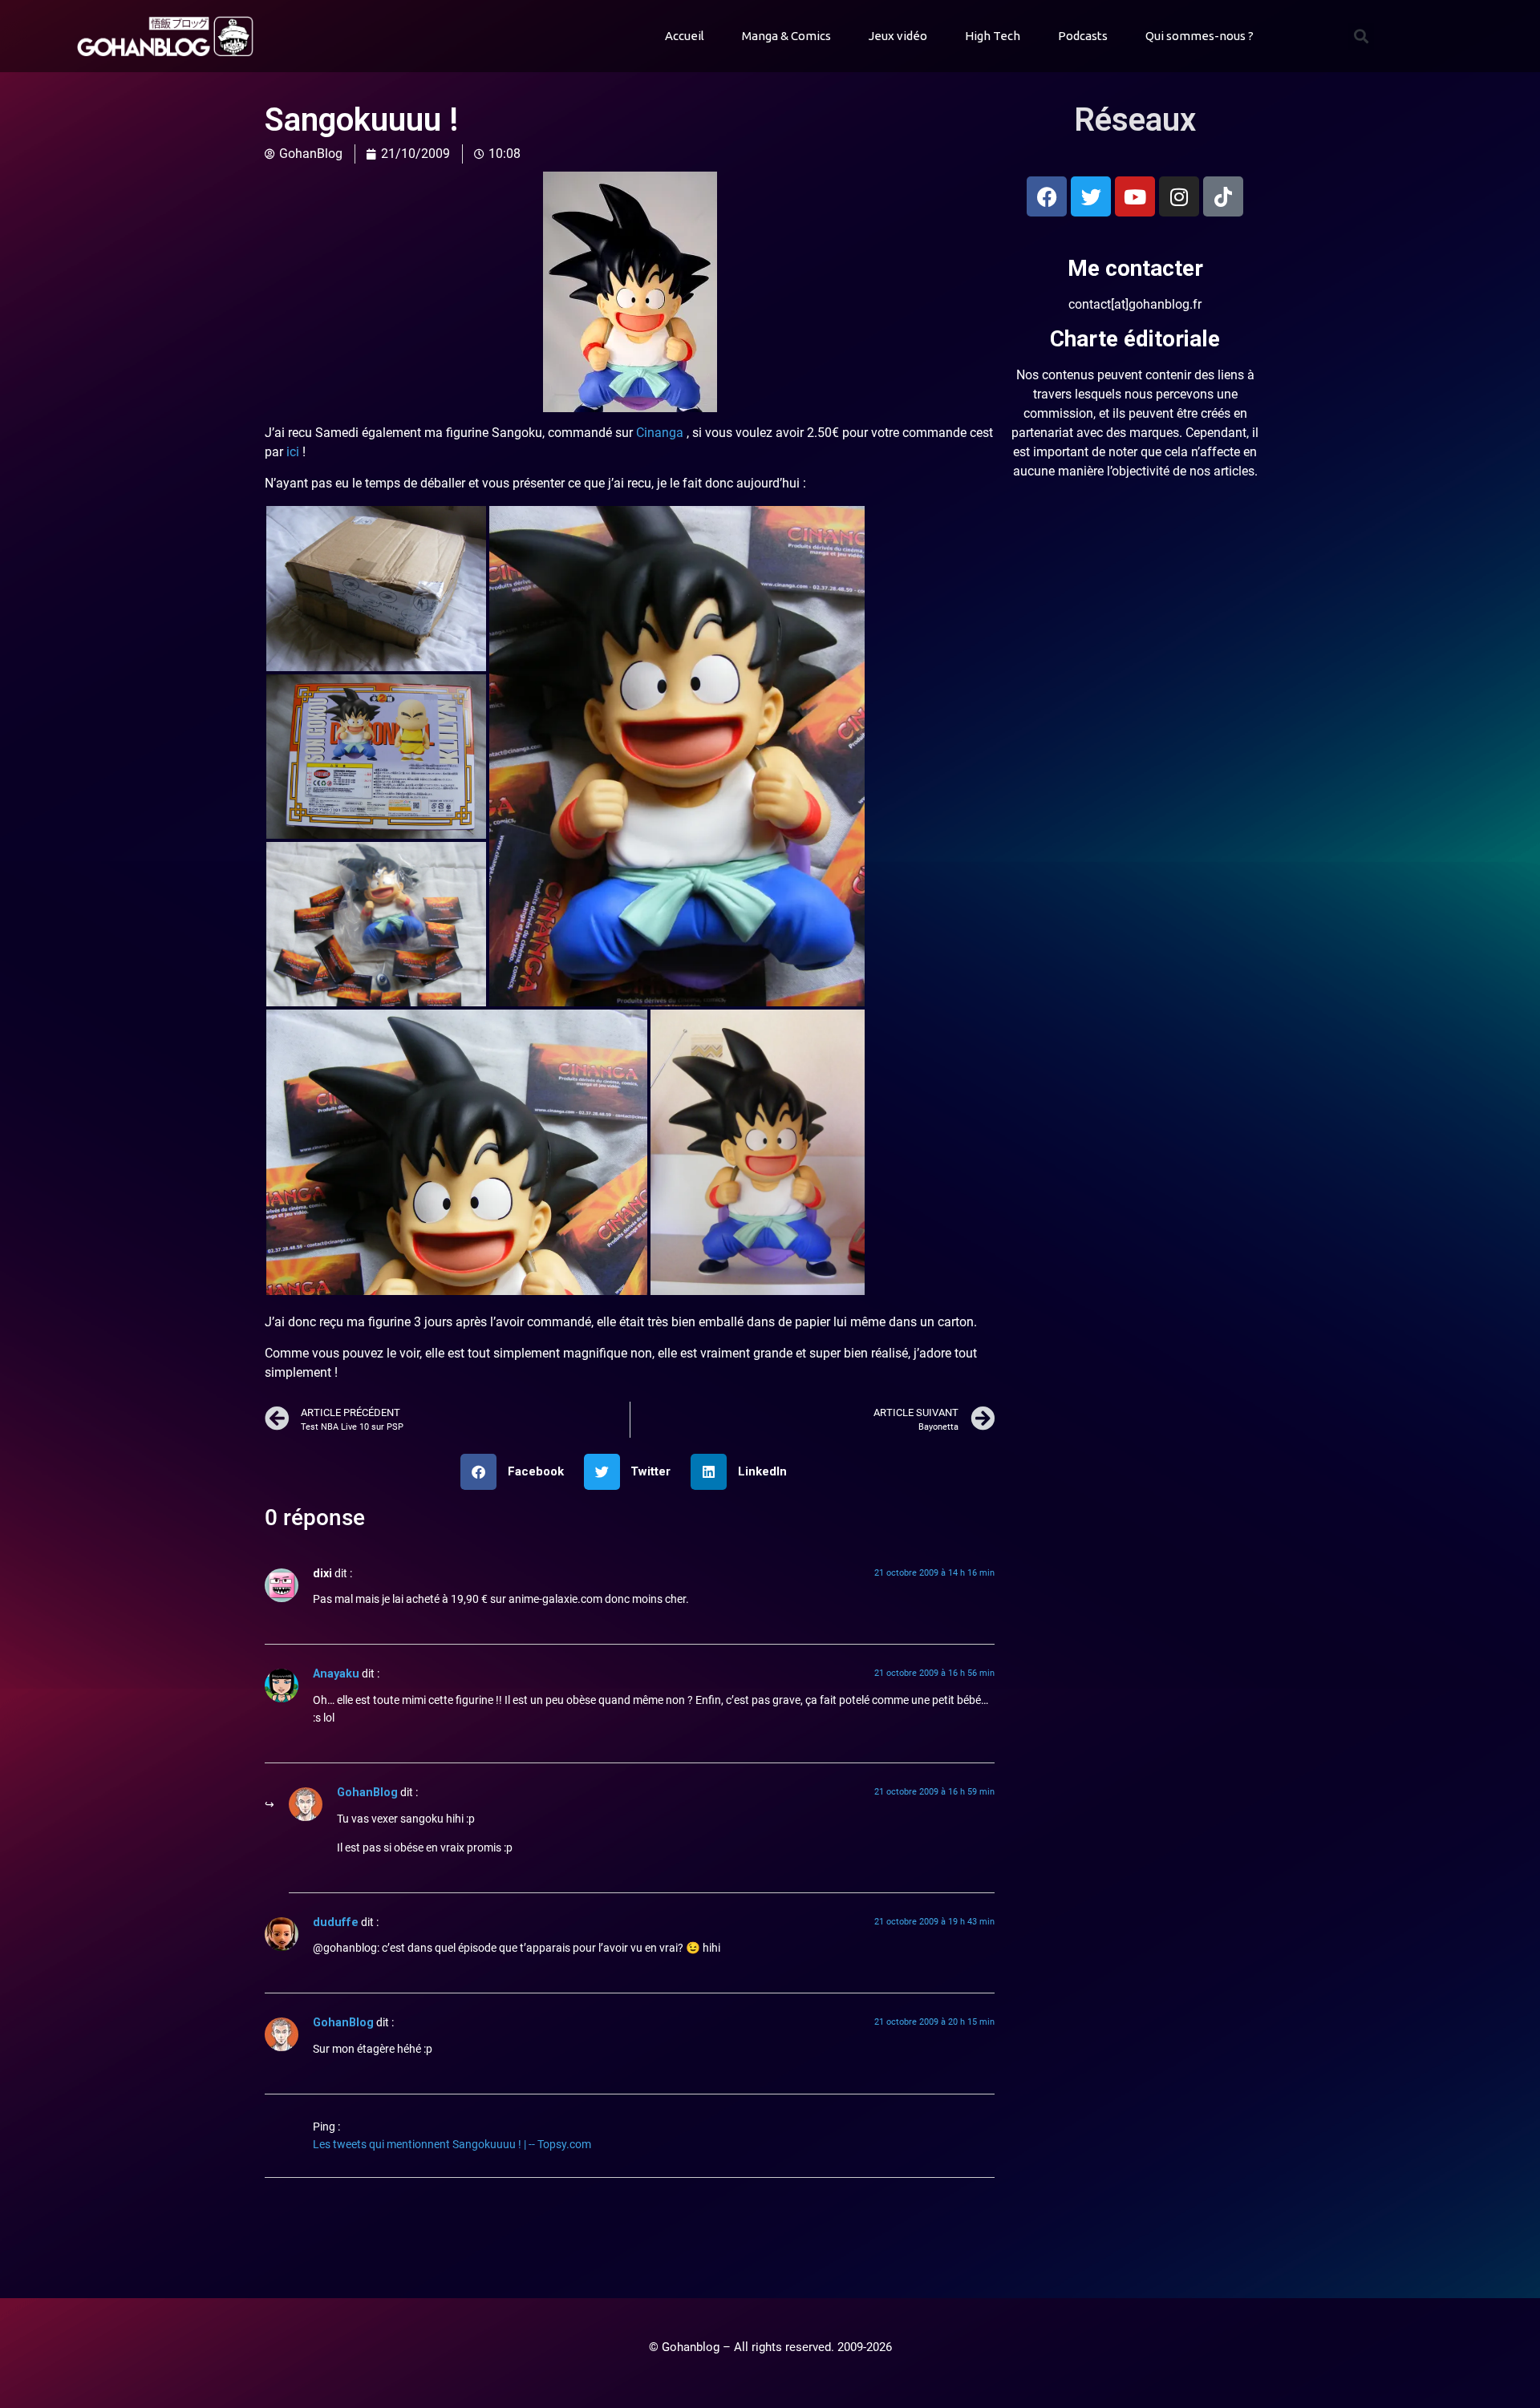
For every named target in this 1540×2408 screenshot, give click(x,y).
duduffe (336, 1922)
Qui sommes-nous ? (1200, 36)
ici (294, 452)
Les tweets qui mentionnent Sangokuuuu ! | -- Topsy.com (452, 2145)
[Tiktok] (1223, 196)
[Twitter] (1091, 196)
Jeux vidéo (898, 36)
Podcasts (1083, 36)
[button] (1361, 36)
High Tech (993, 36)
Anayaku (336, 1674)
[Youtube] (1135, 196)
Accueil (685, 36)
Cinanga (660, 433)
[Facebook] (1047, 196)
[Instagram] (1179, 196)
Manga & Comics (786, 36)
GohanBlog (367, 1793)
